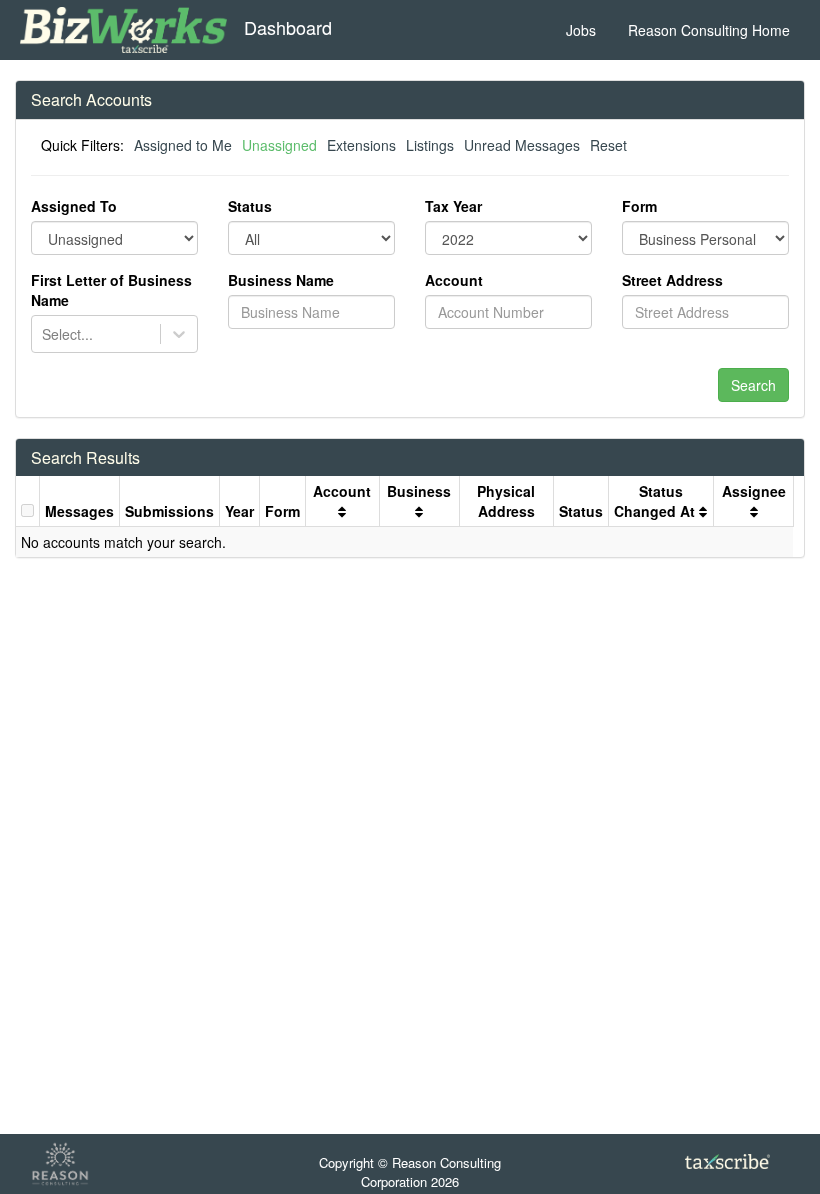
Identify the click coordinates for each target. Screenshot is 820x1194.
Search (753, 385)
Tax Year (453, 206)
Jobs (581, 30)
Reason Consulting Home (709, 30)
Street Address (672, 280)
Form (639, 206)
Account (454, 280)
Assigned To (74, 206)
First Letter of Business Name (111, 290)
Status (250, 206)
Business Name (281, 280)
